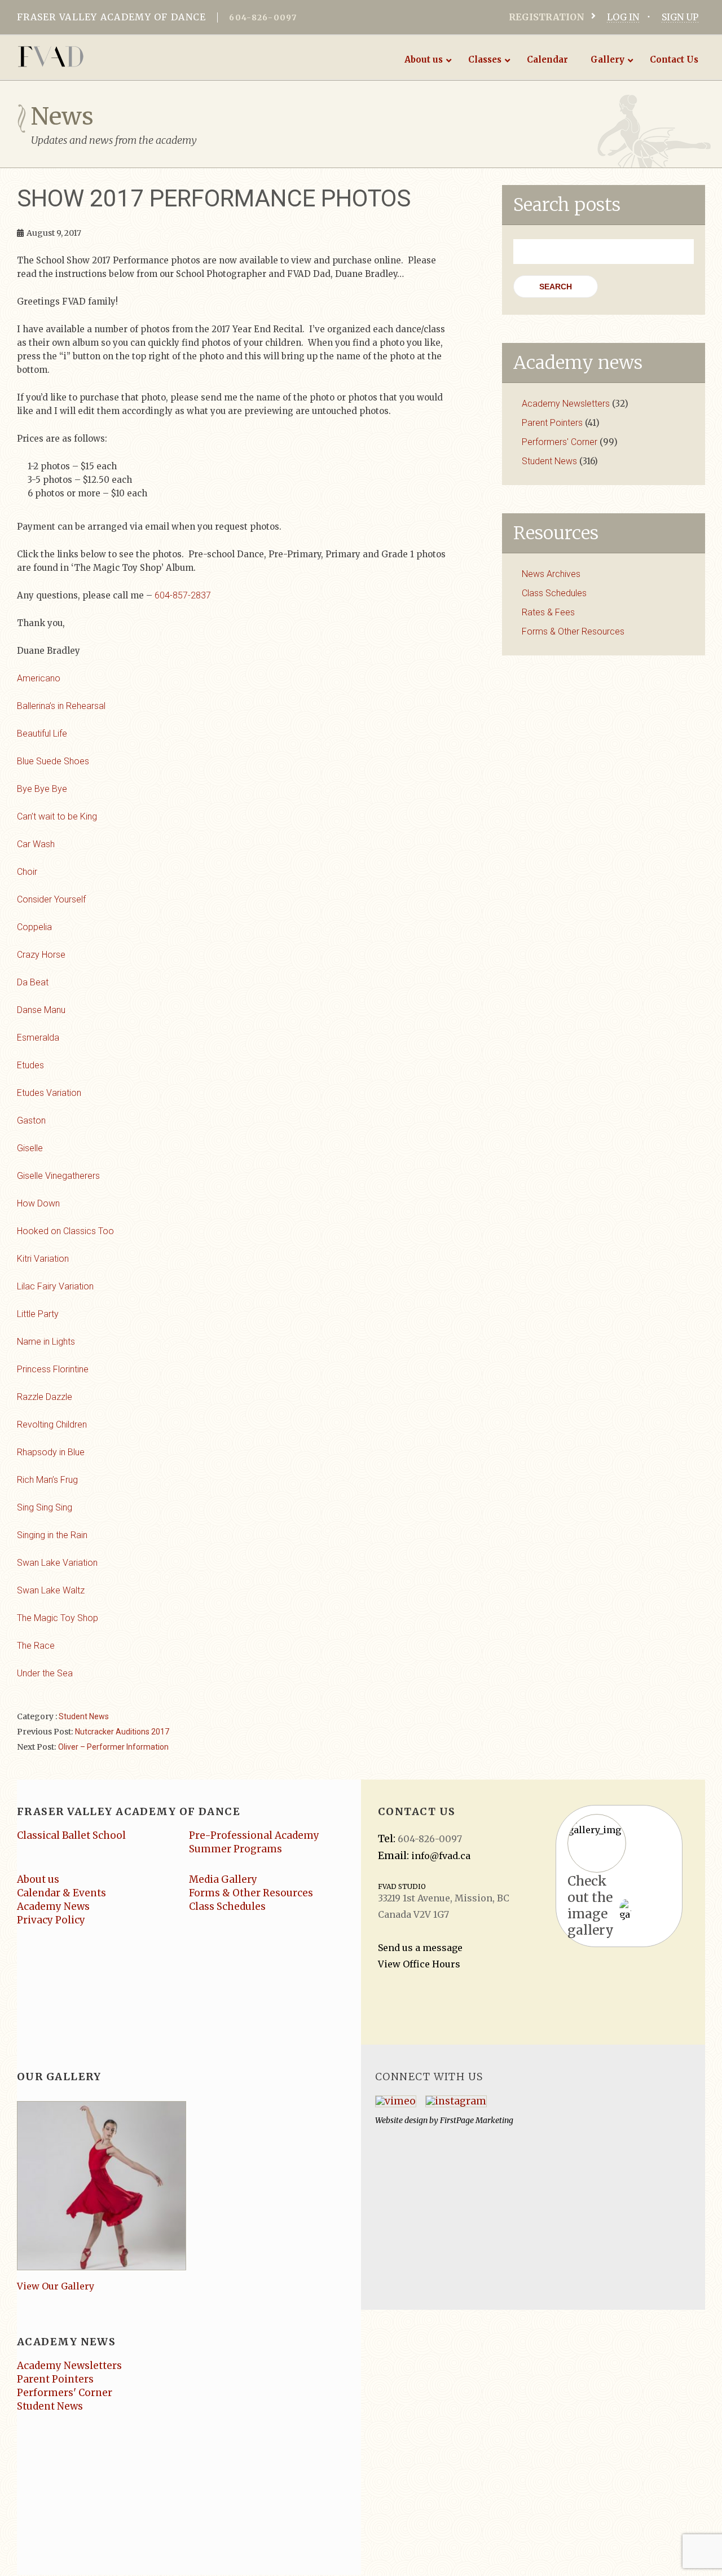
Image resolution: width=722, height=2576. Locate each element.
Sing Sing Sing (45, 1507)
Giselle (30, 1148)
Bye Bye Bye (42, 789)
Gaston (31, 1120)
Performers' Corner (560, 442)
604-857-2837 (183, 595)
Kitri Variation (43, 1259)
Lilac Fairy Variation (55, 1286)
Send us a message (420, 1948)
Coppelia (34, 927)
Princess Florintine (53, 1369)
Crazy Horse (41, 955)
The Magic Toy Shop (58, 1618)
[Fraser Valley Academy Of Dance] (94, 56)
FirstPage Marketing (477, 2120)
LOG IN (623, 17)
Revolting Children (52, 1424)
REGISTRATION (547, 17)
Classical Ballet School (71, 1835)
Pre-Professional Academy (254, 1835)
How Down (38, 1203)
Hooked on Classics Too (65, 1231)
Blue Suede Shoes (53, 761)
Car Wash (36, 844)
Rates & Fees (548, 612)
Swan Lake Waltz (51, 1590)
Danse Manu (41, 1010)
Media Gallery (223, 1879)
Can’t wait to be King (57, 816)
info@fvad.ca (441, 1856)
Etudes (30, 1065)
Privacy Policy (51, 1920)
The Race (36, 1646)
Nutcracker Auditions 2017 (122, 1732)
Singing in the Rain (52, 1535)
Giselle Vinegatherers (58, 1176)
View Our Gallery (56, 2286)
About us (38, 1879)
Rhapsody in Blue (51, 1452)
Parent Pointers (552, 423)
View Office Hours (419, 1964)
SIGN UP (680, 17)
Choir (27, 872)
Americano (39, 678)
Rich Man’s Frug (47, 1480)
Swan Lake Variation (57, 1563)
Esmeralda (38, 1038)
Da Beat (33, 982)
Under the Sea (45, 1673)
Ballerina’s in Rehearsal (61, 706)
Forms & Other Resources (573, 631)
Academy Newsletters (566, 404)
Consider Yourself (51, 899)
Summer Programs (235, 1849)
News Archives (551, 574)
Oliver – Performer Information (113, 1747)
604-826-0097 (263, 17)
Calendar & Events (61, 1893)
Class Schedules (554, 593)
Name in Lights (46, 1342)
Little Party (38, 1314)
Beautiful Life (42, 734)
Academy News (53, 1906)
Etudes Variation (49, 1093)
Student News (84, 1716)
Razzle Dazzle (45, 1397)
